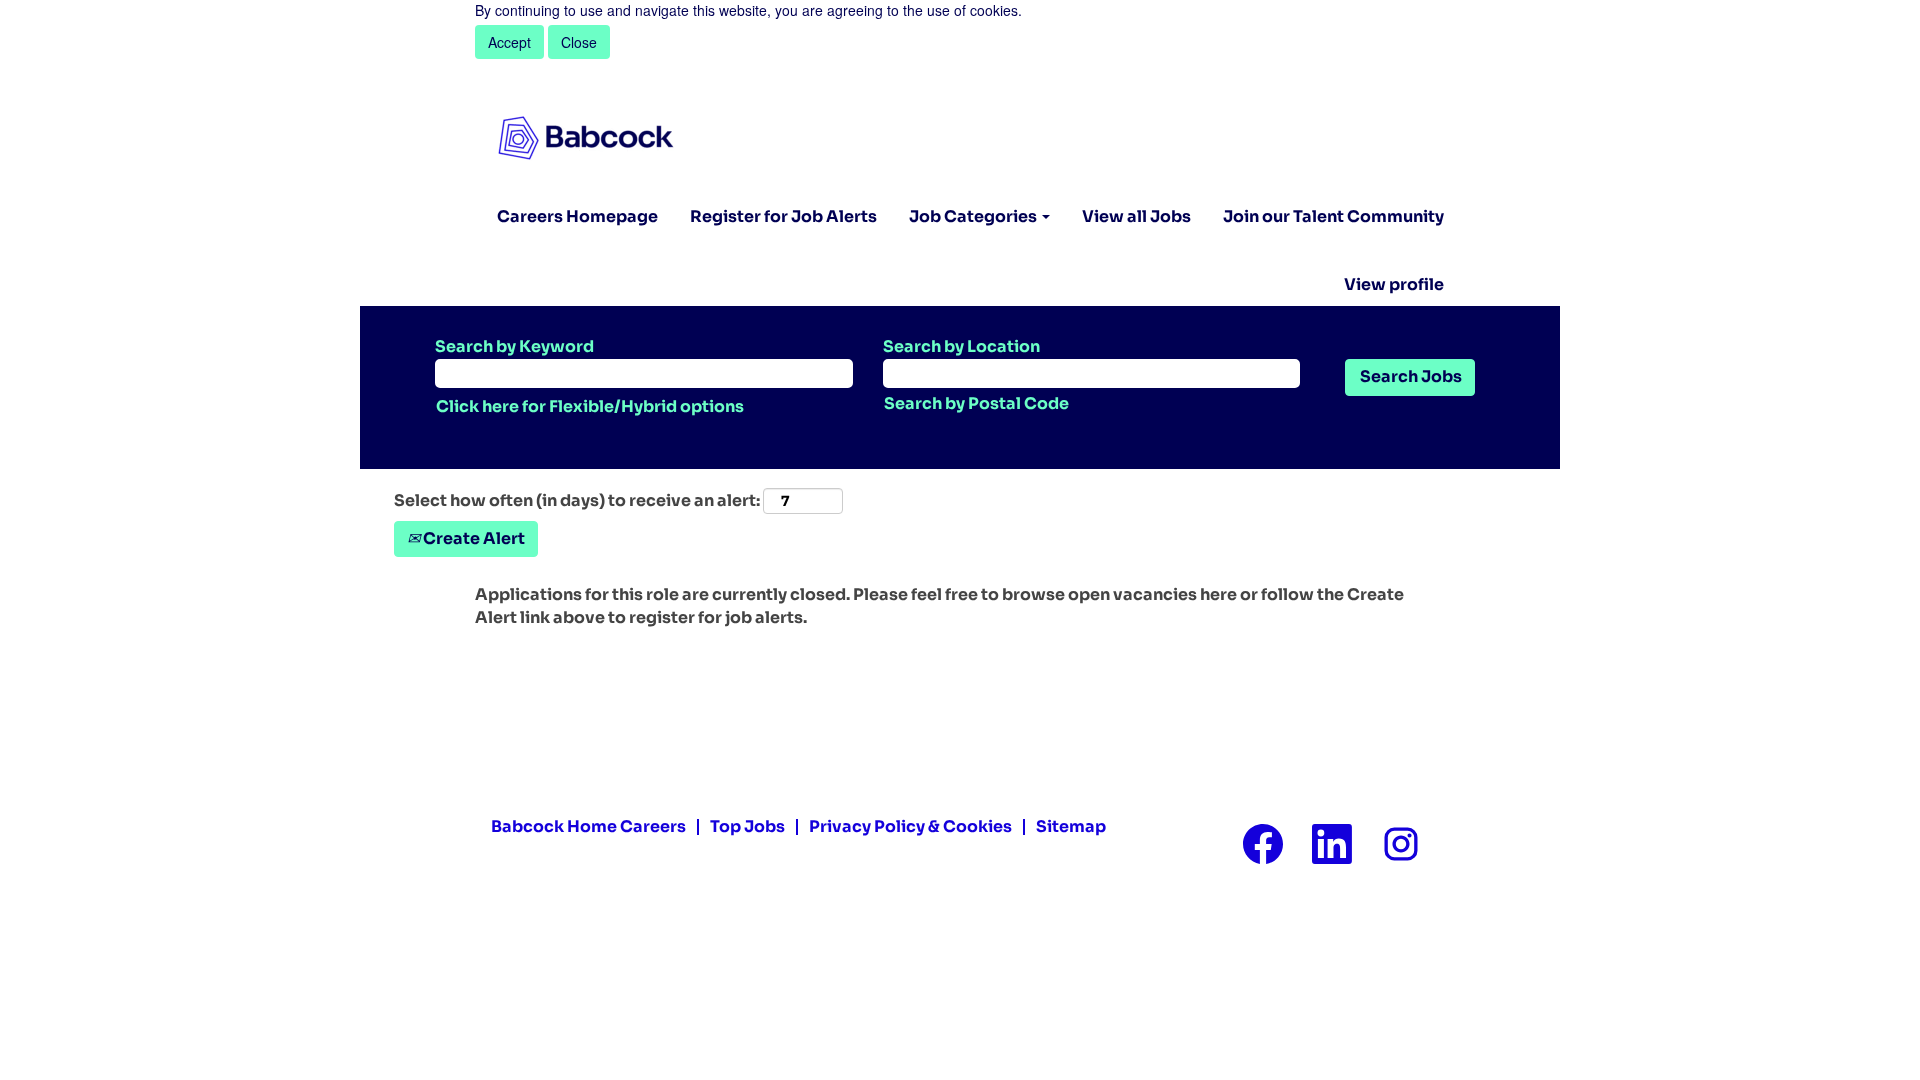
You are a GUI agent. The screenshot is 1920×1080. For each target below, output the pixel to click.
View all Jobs (1136, 216)
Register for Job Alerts (783, 216)
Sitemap (1071, 826)
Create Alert (472, 538)
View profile (1394, 285)
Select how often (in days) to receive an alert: (577, 500)
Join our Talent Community (1333, 216)
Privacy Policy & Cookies (910, 826)
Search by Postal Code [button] (976, 403)
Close (579, 42)
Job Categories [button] (974, 216)
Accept (509, 42)
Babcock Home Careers (588, 826)
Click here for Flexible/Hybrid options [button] (590, 406)
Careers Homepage (577, 216)
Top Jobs (747, 826)
